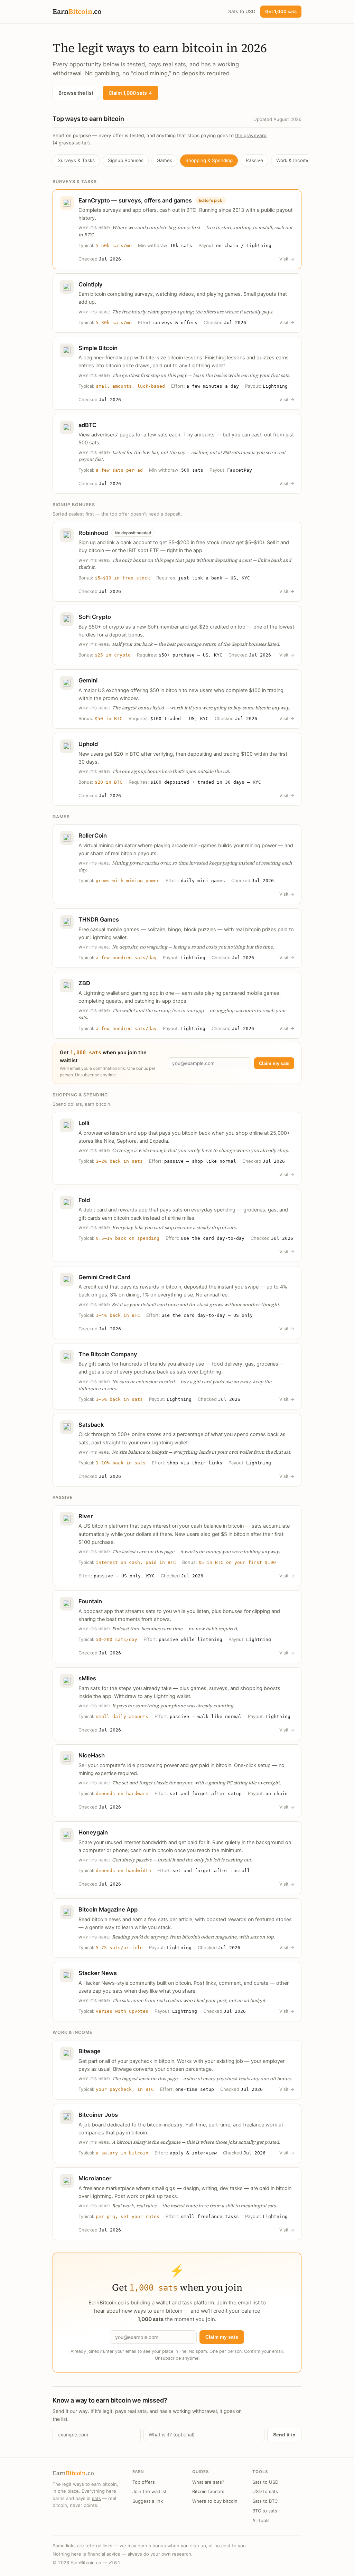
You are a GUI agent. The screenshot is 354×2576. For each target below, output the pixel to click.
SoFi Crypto (95, 617)
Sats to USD (242, 11)
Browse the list (76, 93)
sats (96, 2498)
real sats (174, 64)
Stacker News (98, 1973)
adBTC (87, 425)
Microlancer (95, 2178)
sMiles (87, 1678)
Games (164, 160)
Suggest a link (148, 2501)
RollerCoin (93, 836)
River (86, 1516)
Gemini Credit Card (104, 1277)
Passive (254, 160)
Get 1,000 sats (281, 11)
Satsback (91, 1425)
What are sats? (208, 2482)
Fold (84, 1200)
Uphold (88, 744)
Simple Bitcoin (98, 348)
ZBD (84, 983)
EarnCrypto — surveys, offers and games (135, 200)
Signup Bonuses (126, 160)
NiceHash (92, 1755)
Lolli (84, 1123)
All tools (261, 2520)
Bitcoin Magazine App (108, 1909)
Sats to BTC (265, 2501)
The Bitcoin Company (108, 1354)
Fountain (90, 1601)
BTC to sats (265, 2511)
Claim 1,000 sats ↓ (131, 93)
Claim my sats (274, 1063)
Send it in (284, 2435)
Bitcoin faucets (208, 2491)
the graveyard (251, 135)
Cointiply (91, 284)
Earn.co (77, 11)
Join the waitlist (150, 2491)
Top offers (144, 2482)
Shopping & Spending (209, 160)
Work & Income (293, 160)
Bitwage (90, 2051)
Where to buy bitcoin (215, 2501)
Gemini (88, 680)
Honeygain (93, 1832)
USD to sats (265, 2491)
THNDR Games (99, 919)
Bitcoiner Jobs (98, 2115)
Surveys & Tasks (76, 160)
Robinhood (93, 533)
